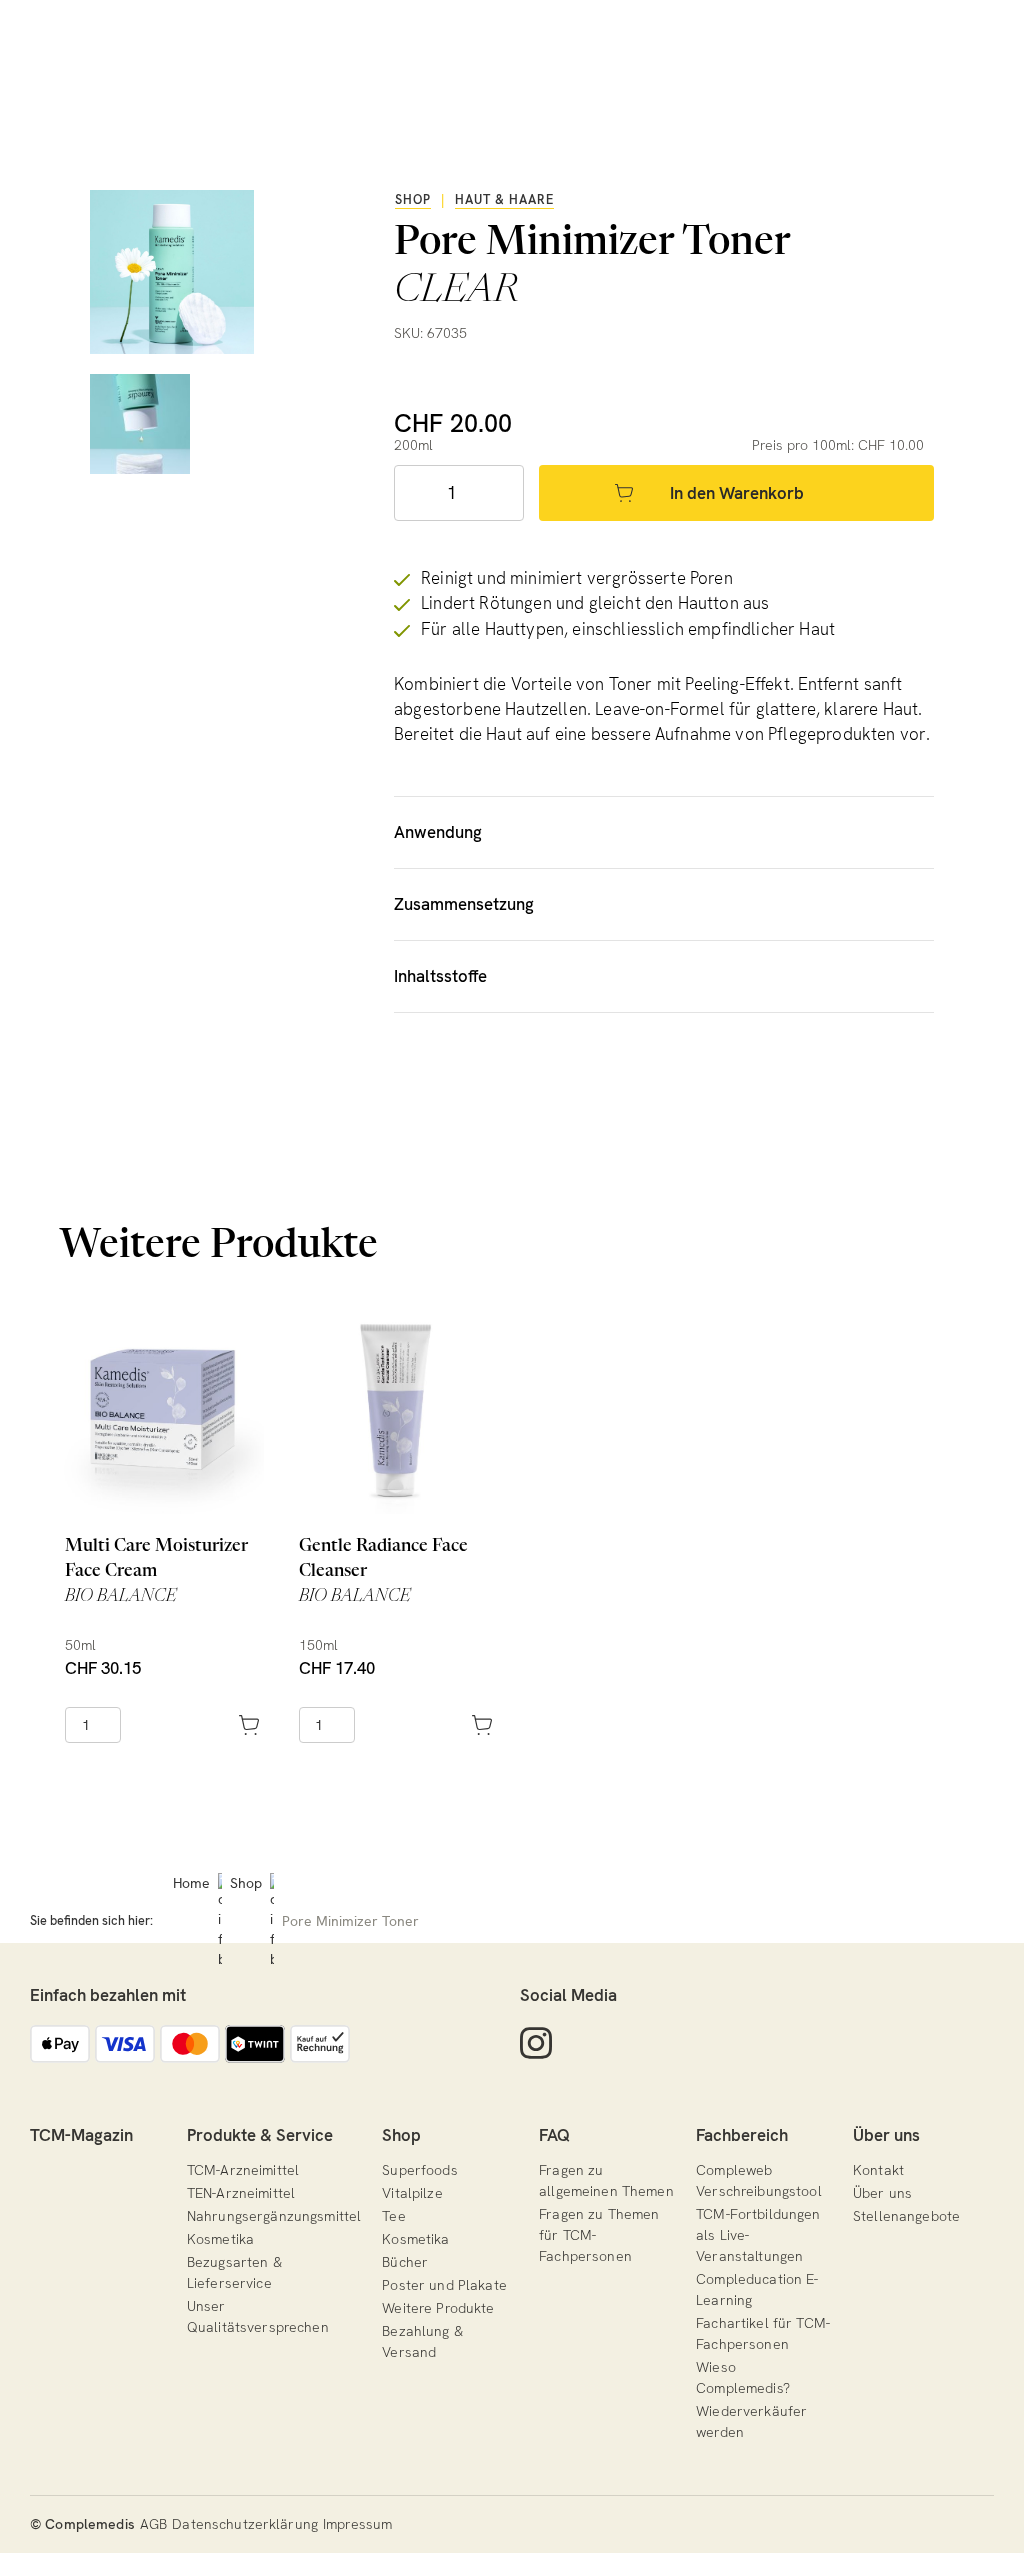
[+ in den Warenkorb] (190, 1725)
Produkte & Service (260, 2135)
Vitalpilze (412, 2193)
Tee (393, 2216)
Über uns (886, 2135)
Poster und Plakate (444, 2285)
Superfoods (419, 2170)
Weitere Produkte (438, 2308)
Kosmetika (220, 2239)
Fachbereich (742, 2135)
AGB (153, 2524)
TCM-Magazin (81, 2135)
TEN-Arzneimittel (241, 2193)
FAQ (554, 2135)
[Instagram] (536, 2043)
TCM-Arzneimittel (243, 2170)
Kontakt (878, 2170)
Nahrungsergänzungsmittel (274, 2216)
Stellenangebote (906, 2216)
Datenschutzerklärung (245, 2524)
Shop (413, 199)
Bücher (405, 2262)
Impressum (357, 2524)
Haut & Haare (504, 199)
